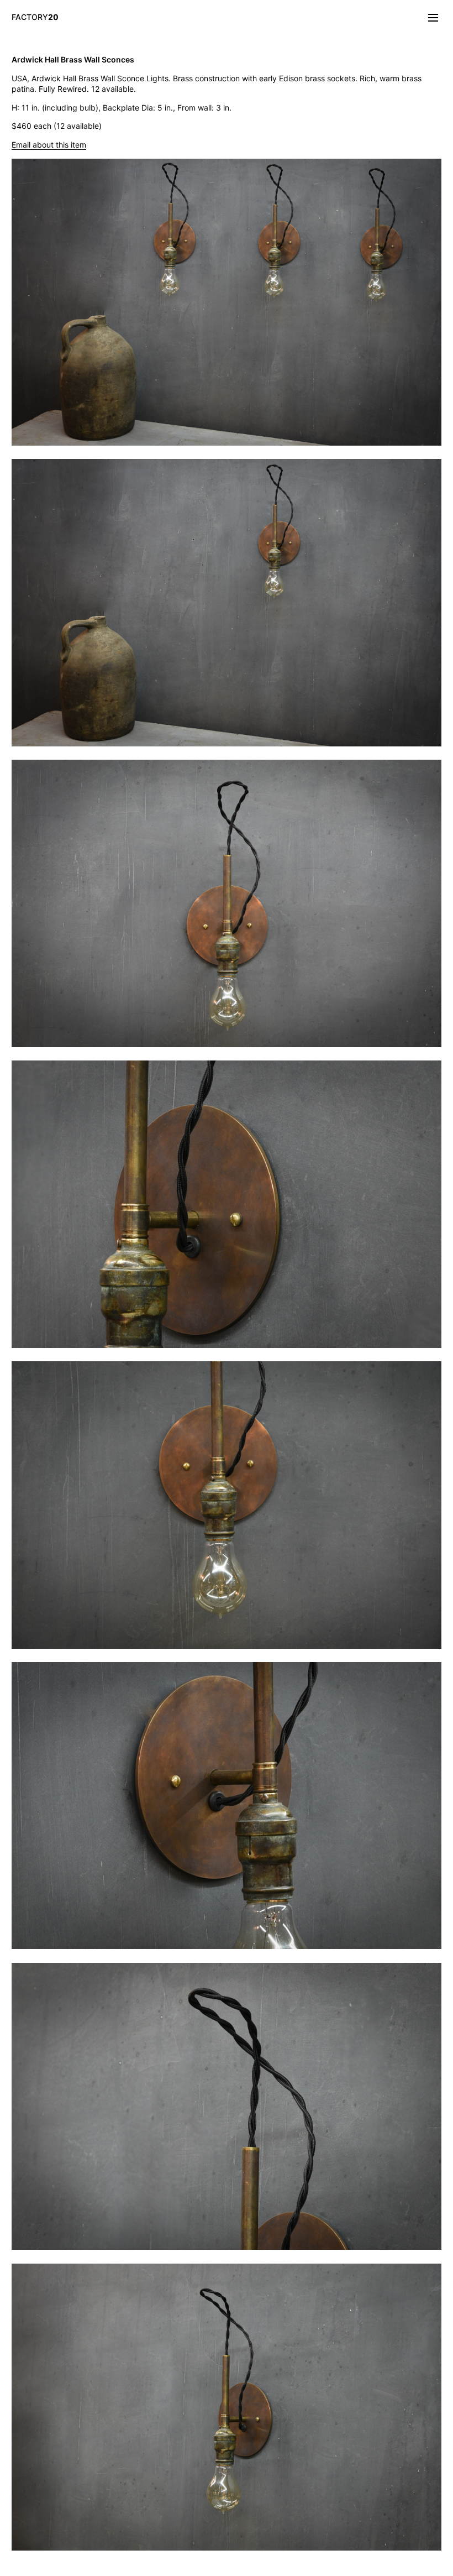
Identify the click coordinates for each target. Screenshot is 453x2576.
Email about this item (49, 145)
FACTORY (35, 17)
